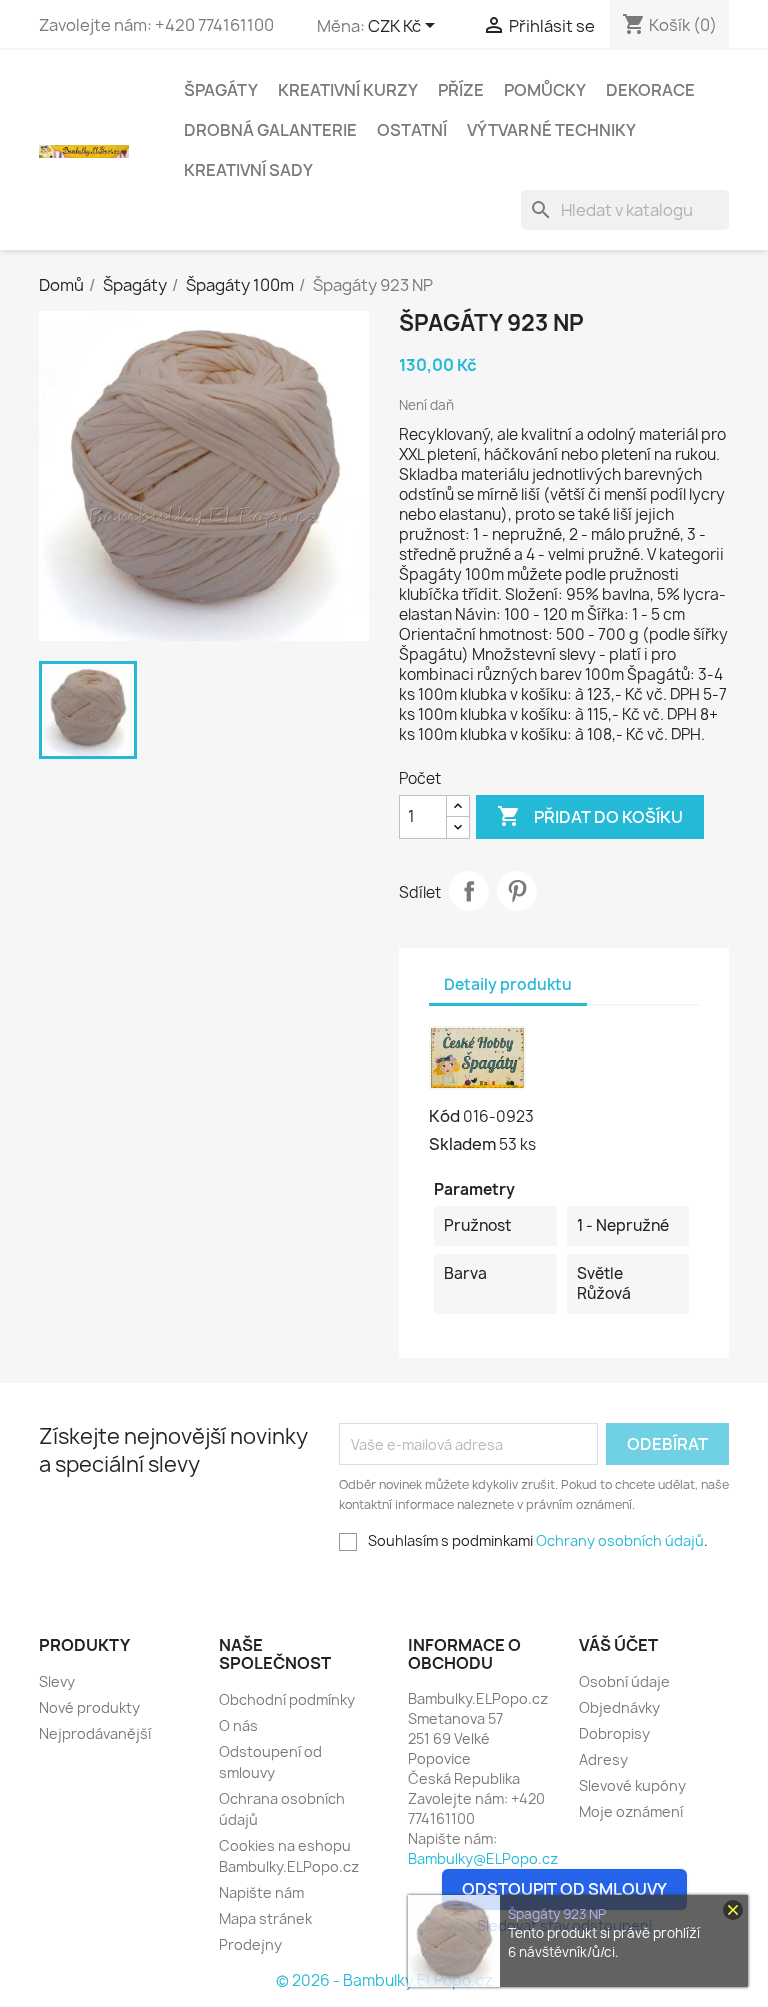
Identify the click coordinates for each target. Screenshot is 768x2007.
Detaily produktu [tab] (508, 984)
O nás (238, 1725)
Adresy (603, 1759)
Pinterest (517, 891)
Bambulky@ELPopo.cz (483, 1858)
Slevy (57, 1681)
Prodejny (250, 1944)
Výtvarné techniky (551, 130)
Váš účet (618, 1645)
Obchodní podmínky (287, 1699)
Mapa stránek (265, 1918)
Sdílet (469, 891)
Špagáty (221, 90)
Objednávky (619, 1707)
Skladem (462, 1144)
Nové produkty (89, 1707)
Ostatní (412, 130)
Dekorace (650, 90)
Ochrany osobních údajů (620, 1540)
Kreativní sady (248, 170)
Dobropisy (614, 1733)
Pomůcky (545, 90)
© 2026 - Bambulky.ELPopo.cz (384, 1980)
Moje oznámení (631, 1811)
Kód (444, 1116)
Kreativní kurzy (348, 90)
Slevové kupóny (632, 1785)
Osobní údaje (624, 1681)
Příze (461, 90)
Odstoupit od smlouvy (564, 1889)
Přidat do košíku (590, 816)
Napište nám (261, 1892)
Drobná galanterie (270, 130)
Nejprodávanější (95, 1733)
